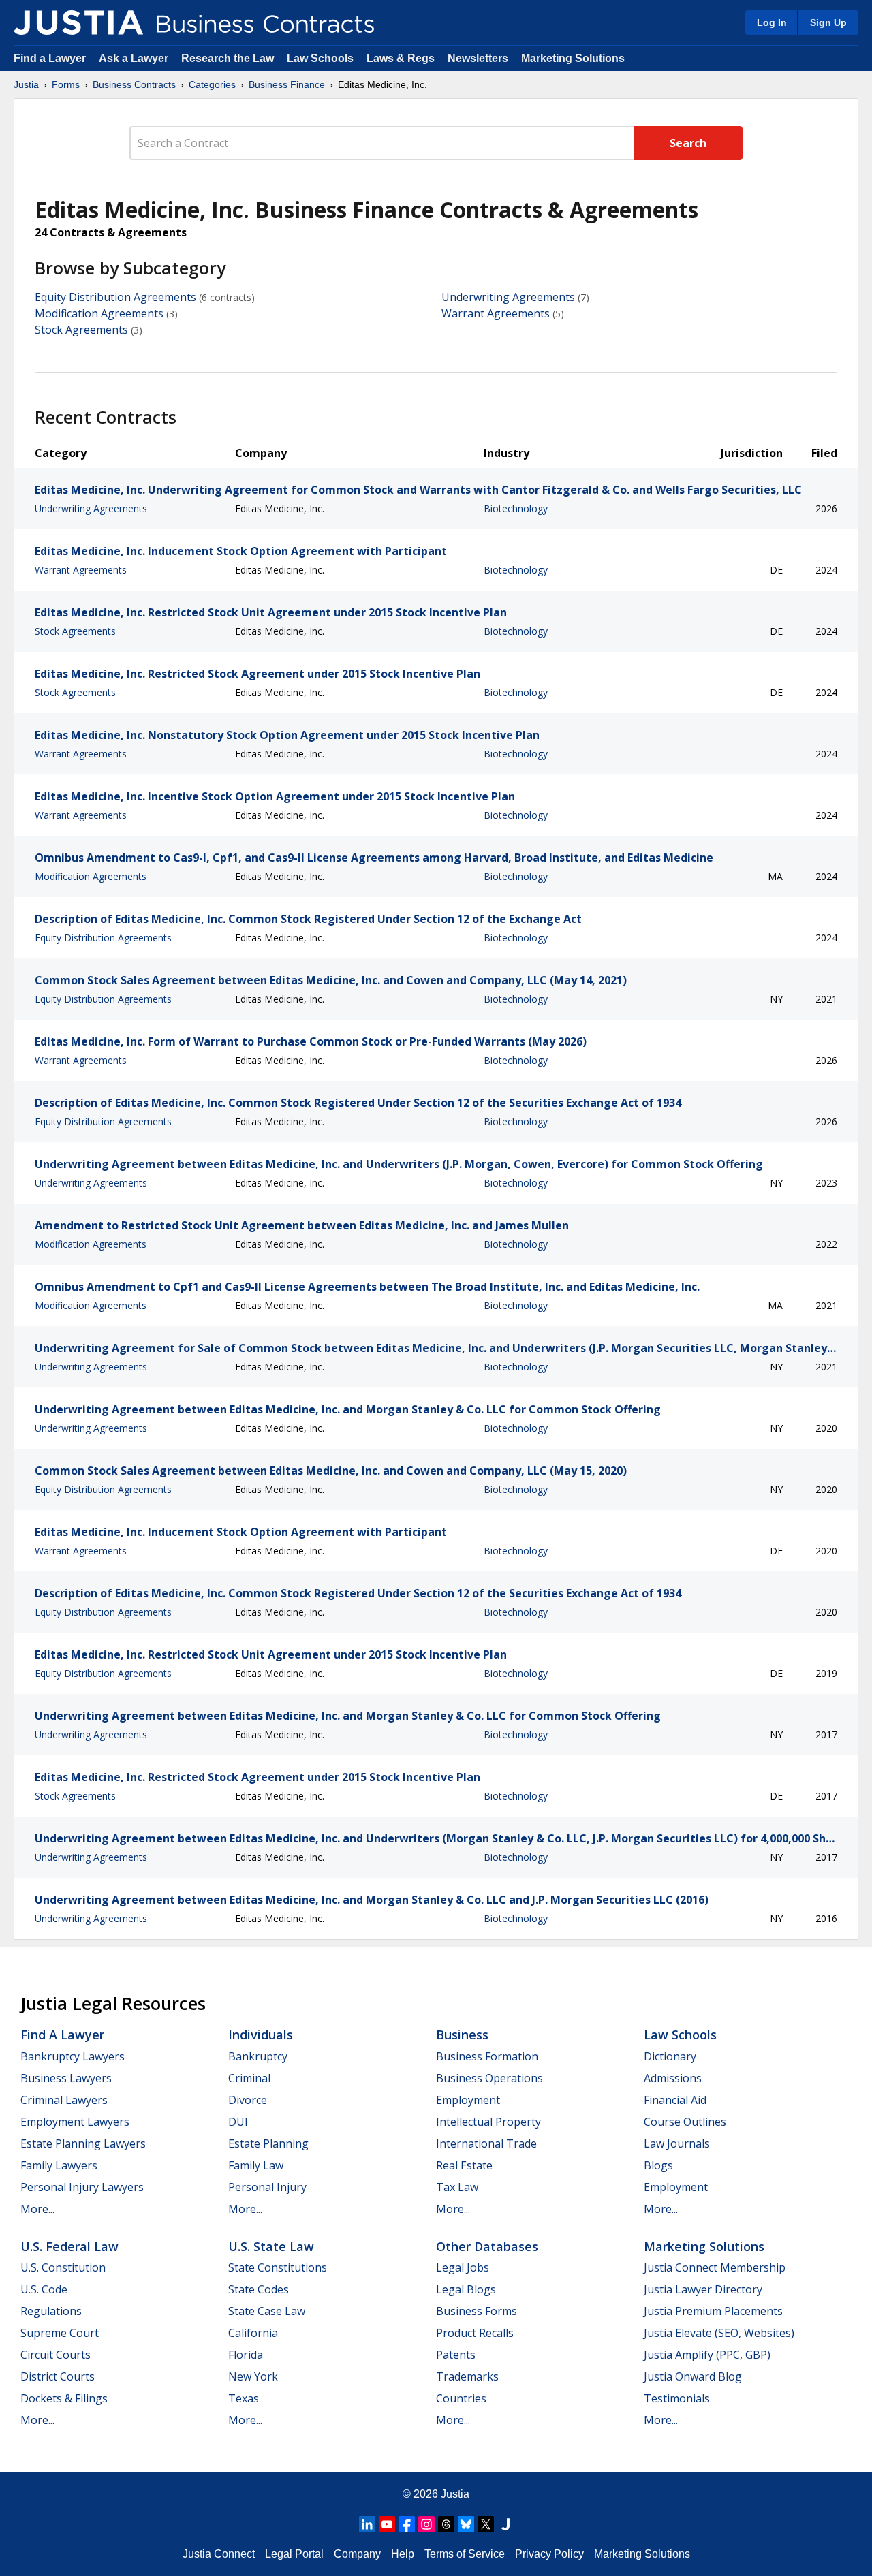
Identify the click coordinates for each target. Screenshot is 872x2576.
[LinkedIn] (367, 2524)
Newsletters (478, 58)
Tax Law (457, 2187)
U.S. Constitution (63, 2267)
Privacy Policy (549, 2554)
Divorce (248, 2100)
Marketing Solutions (573, 58)
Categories (212, 84)
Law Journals (677, 2143)
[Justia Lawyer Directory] (505, 2524)
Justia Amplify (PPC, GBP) (707, 2355)
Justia (26, 84)
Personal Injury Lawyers (82, 2187)
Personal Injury (267, 2187)
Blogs (658, 2165)
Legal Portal (294, 2554)
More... (37, 2209)
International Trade (486, 2143)
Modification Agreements (99, 313)
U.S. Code (44, 2289)
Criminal (249, 2078)
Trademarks (467, 2376)
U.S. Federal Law (69, 2246)
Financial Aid (675, 2100)
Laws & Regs (401, 58)
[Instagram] (426, 2524)
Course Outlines (685, 2122)
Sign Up (828, 22)
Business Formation (487, 2056)
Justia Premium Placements (713, 2311)
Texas (244, 2398)
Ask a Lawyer (135, 58)
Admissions (673, 2078)
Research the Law (228, 58)
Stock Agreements (81, 330)
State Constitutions (278, 2267)
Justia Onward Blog (693, 2376)
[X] (486, 2524)
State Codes (259, 2289)
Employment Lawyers (75, 2122)
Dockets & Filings (64, 2398)
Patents (456, 2355)
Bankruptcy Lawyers (73, 2056)
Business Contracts (134, 84)
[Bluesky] (466, 2524)
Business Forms (477, 2311)
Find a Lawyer (50, 58)
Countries (461, 2398)
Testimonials (677, 2398)
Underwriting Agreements (508, 297)
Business (462, 2035)
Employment (468, 2100)
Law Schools (320, 58)
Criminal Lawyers (64, 2100)
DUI (238, 2122)
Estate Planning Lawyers (83, 2143)
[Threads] (446, 2524)
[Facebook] (407, 2524)
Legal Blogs (466, 2289)
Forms (66, 84)
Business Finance (287, 84)
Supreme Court (60, 2333)
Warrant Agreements (496, 313)
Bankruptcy (258, 2056)
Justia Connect (219, 2554)
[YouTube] (387, 2524)
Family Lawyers (59, 2165)
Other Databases (487, 2246)
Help (403, 2554)
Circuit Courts (56, 2355)
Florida (246, 2355)
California (253, 2333)
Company (357, 2554)
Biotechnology (516, 508)
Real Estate (464, 2165)
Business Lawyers (66, 2078)
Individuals (261, 2035)
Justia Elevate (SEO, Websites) (719, 2333)
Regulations (51, 2311)
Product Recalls (475, 2333)
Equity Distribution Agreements (115, 297)
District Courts (58, 2376)
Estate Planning (268, 2143)
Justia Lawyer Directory (703, 2289)
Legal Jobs (463, 2267)
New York (253, 2376)
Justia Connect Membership (715, 2267)
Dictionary (670, 2056)
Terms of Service (465, 2554)
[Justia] (78, 22)
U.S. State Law (271, 2246)
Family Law (256, 2165)
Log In (772, 22)
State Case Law (267, 2311)
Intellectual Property (488, 2122)
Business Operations (489, 2078)
